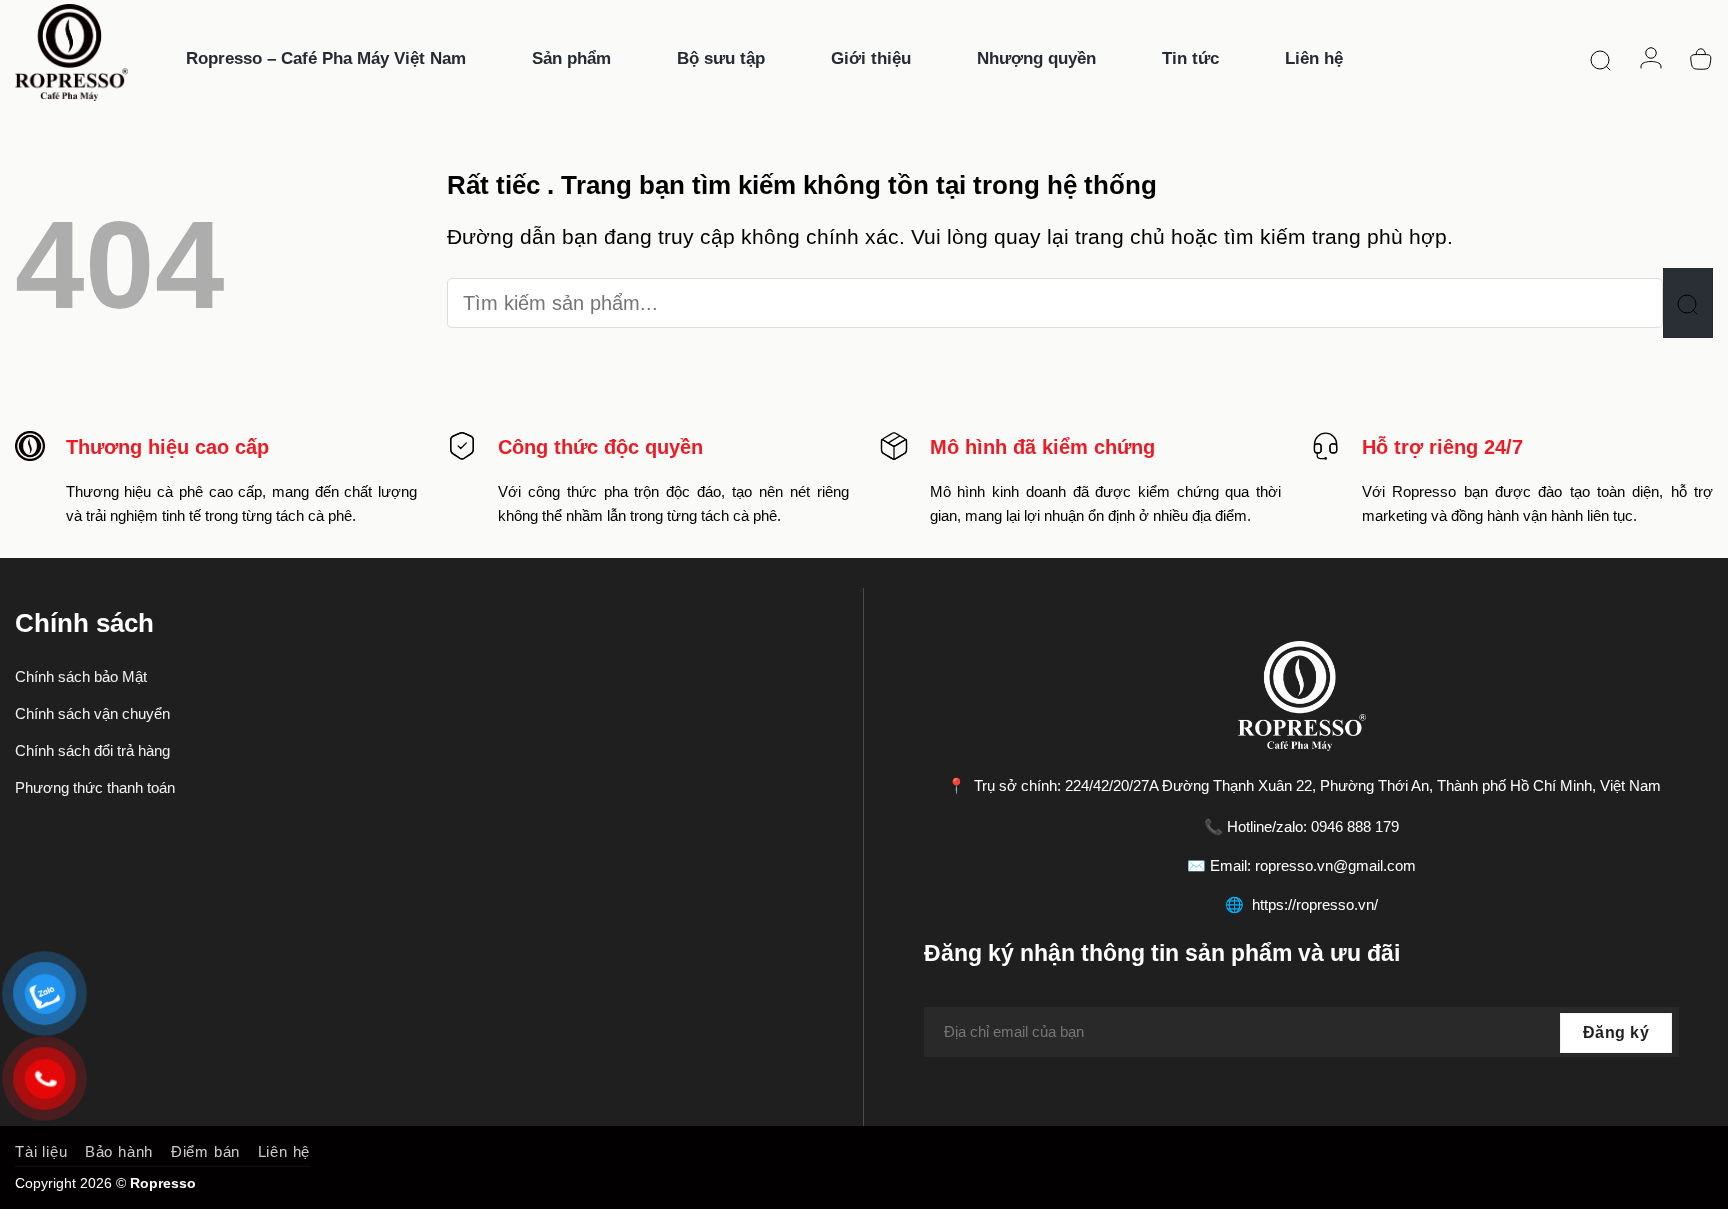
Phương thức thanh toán (95, 787)
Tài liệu (41, 1151)
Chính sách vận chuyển (92, 713)
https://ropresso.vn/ (1315, 904)
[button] (1601, 59)
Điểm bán (205, 1151)
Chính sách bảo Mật (81, 676)
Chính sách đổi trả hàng (92, 750)
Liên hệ (284, 1151)
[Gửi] (1688, 303)
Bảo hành (119, 1151)
